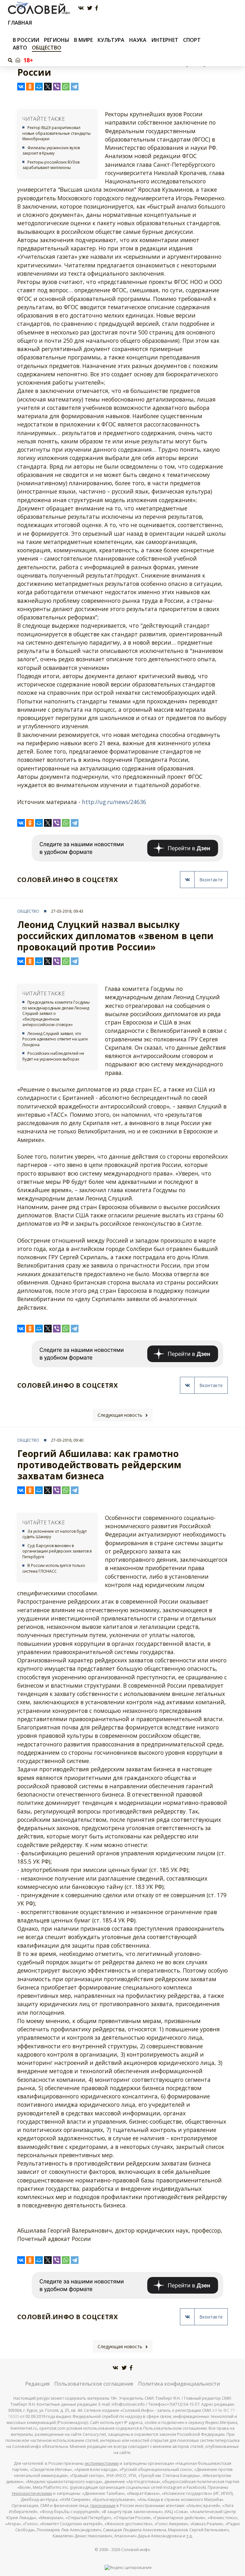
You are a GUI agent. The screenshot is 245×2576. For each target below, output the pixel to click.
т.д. (189, 2536)
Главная (20, 23)
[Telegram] (75, 87)
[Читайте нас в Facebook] (97, 8)
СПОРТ (192, 40)
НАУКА (138, 40)
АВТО (20, 48)
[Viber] (57, 87)
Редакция (37, 2384)
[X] (48, 87)
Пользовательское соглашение (94, 2384)
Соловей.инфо (136, 2550)
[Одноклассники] (30, 87)
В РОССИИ (26, 40)
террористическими (32, 2493)
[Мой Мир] (39, 87)
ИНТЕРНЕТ (165, 40)
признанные (103, 2506)
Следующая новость (120, 1415)
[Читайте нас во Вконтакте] (81, 8)
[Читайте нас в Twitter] (90, 8)
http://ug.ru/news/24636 (114, 802)
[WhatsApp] (66, 87)
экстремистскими (102, 2463)
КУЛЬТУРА (111, 40)
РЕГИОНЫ (57, 40)
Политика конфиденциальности (179, 2384)
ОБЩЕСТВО (47, 48)
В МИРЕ (83, 40)
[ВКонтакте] (21, 87)
